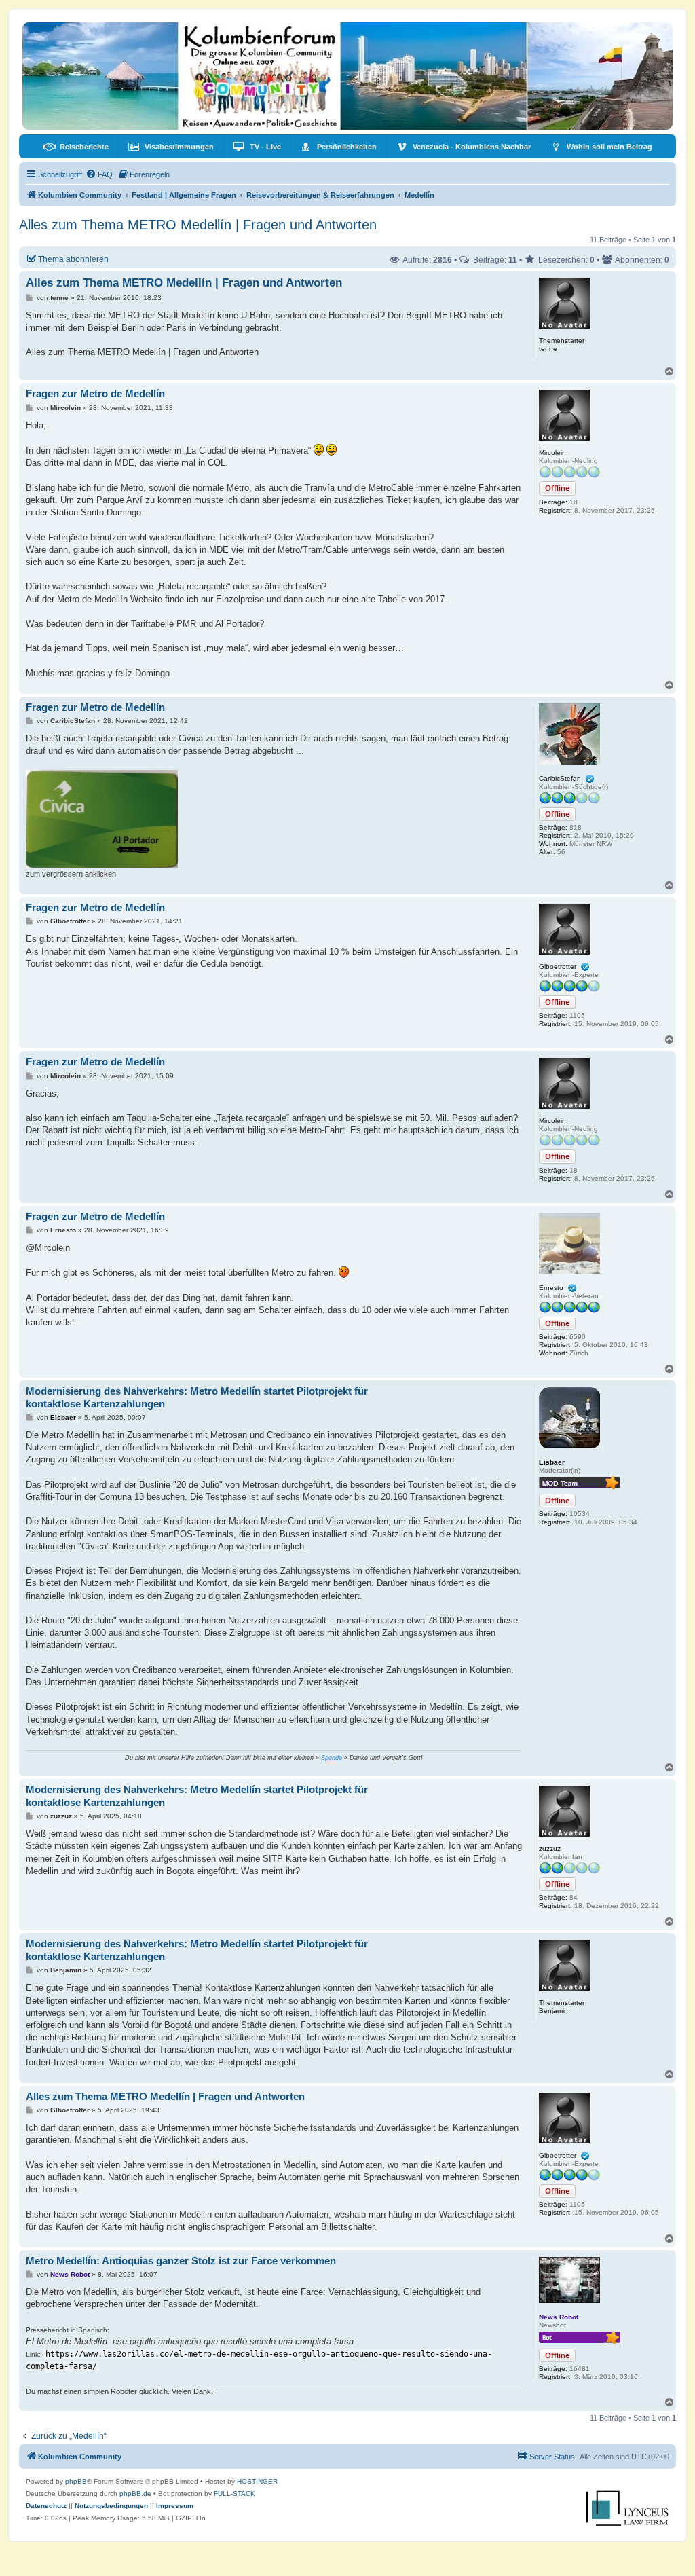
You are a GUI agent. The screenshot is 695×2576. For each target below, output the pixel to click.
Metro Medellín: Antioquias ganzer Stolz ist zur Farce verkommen (181, 2261)
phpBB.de (135, 2494)
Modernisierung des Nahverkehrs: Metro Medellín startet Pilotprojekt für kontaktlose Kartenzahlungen (197, 1397)
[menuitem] (76, 147)
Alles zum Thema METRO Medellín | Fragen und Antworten (198, 225)
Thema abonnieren (73, 259)
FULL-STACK (234, 2494)
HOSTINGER (257, 2481)
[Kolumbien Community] (347, 76)
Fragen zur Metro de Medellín (95, 393)
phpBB (76, 2481)
